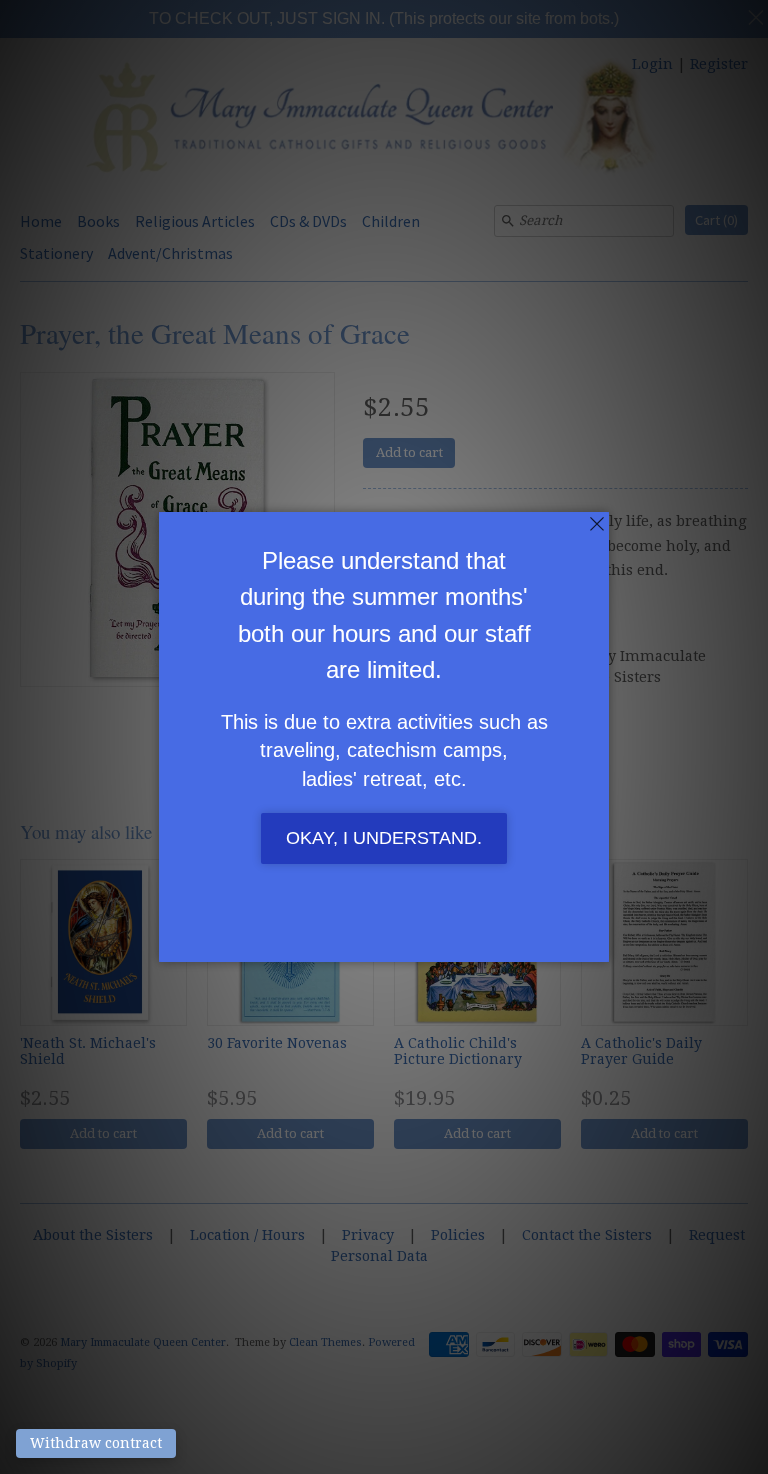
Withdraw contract (96, 1443)
